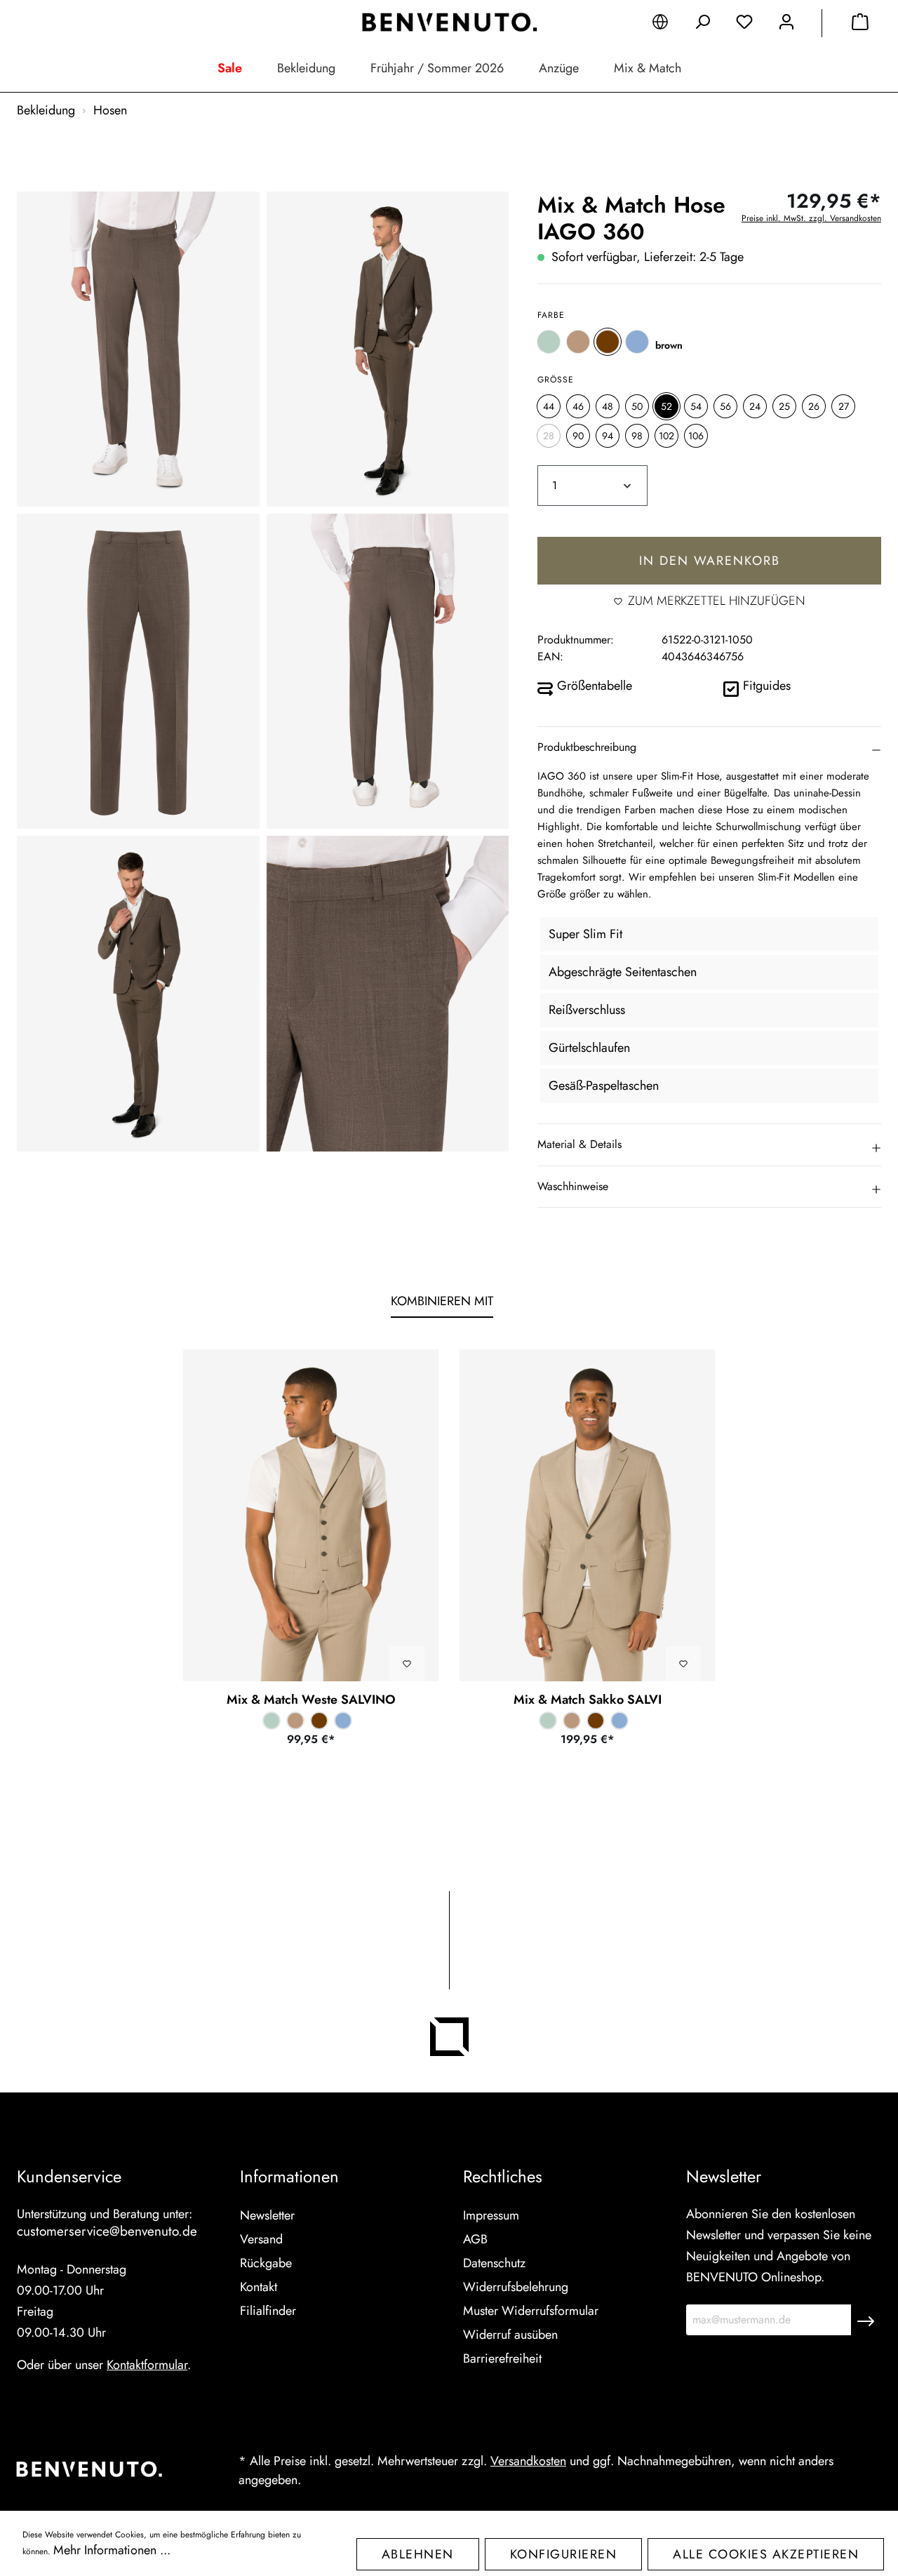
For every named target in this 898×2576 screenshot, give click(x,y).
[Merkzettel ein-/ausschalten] (407, 1664)
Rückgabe (266, 2263)
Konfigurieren (564, 2554)
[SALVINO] (311, 1515)
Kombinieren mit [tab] (442, 1301)
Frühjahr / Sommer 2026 (437, 68)
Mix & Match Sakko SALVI (588, 1700)
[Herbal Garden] (549, 342)
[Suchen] (702, 25)
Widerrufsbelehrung (516, 2287)
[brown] (608, 342)
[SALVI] (587, 1515)
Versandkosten (528, 2461)
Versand (261, 2239)
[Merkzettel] (744, 25)
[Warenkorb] (860, 25)
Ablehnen (418, 2554)
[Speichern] (866, 2320)
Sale (230, 68)
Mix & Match (648, 68)
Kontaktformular (147, 2365)
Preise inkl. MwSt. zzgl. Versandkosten (811, 218)
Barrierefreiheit (502, 2358)
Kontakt (259, 2287)
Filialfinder (268, 2311)
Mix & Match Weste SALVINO (311, 1700)
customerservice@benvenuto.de (107, 2231)
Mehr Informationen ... (112, 2550)
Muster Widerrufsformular (531, 2311)
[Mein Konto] (786, 25)
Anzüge (559, 68)
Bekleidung (306, 68)
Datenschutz (494, 2263)
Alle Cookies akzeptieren (766, 2554)
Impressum (491, 2215)
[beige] (578, 342)
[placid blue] (637, 342)
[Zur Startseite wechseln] (449, 22)
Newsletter (267, 2215)
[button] (709, 747)
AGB (475, 2239)
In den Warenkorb (710, 561)
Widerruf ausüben (510, 2335)
